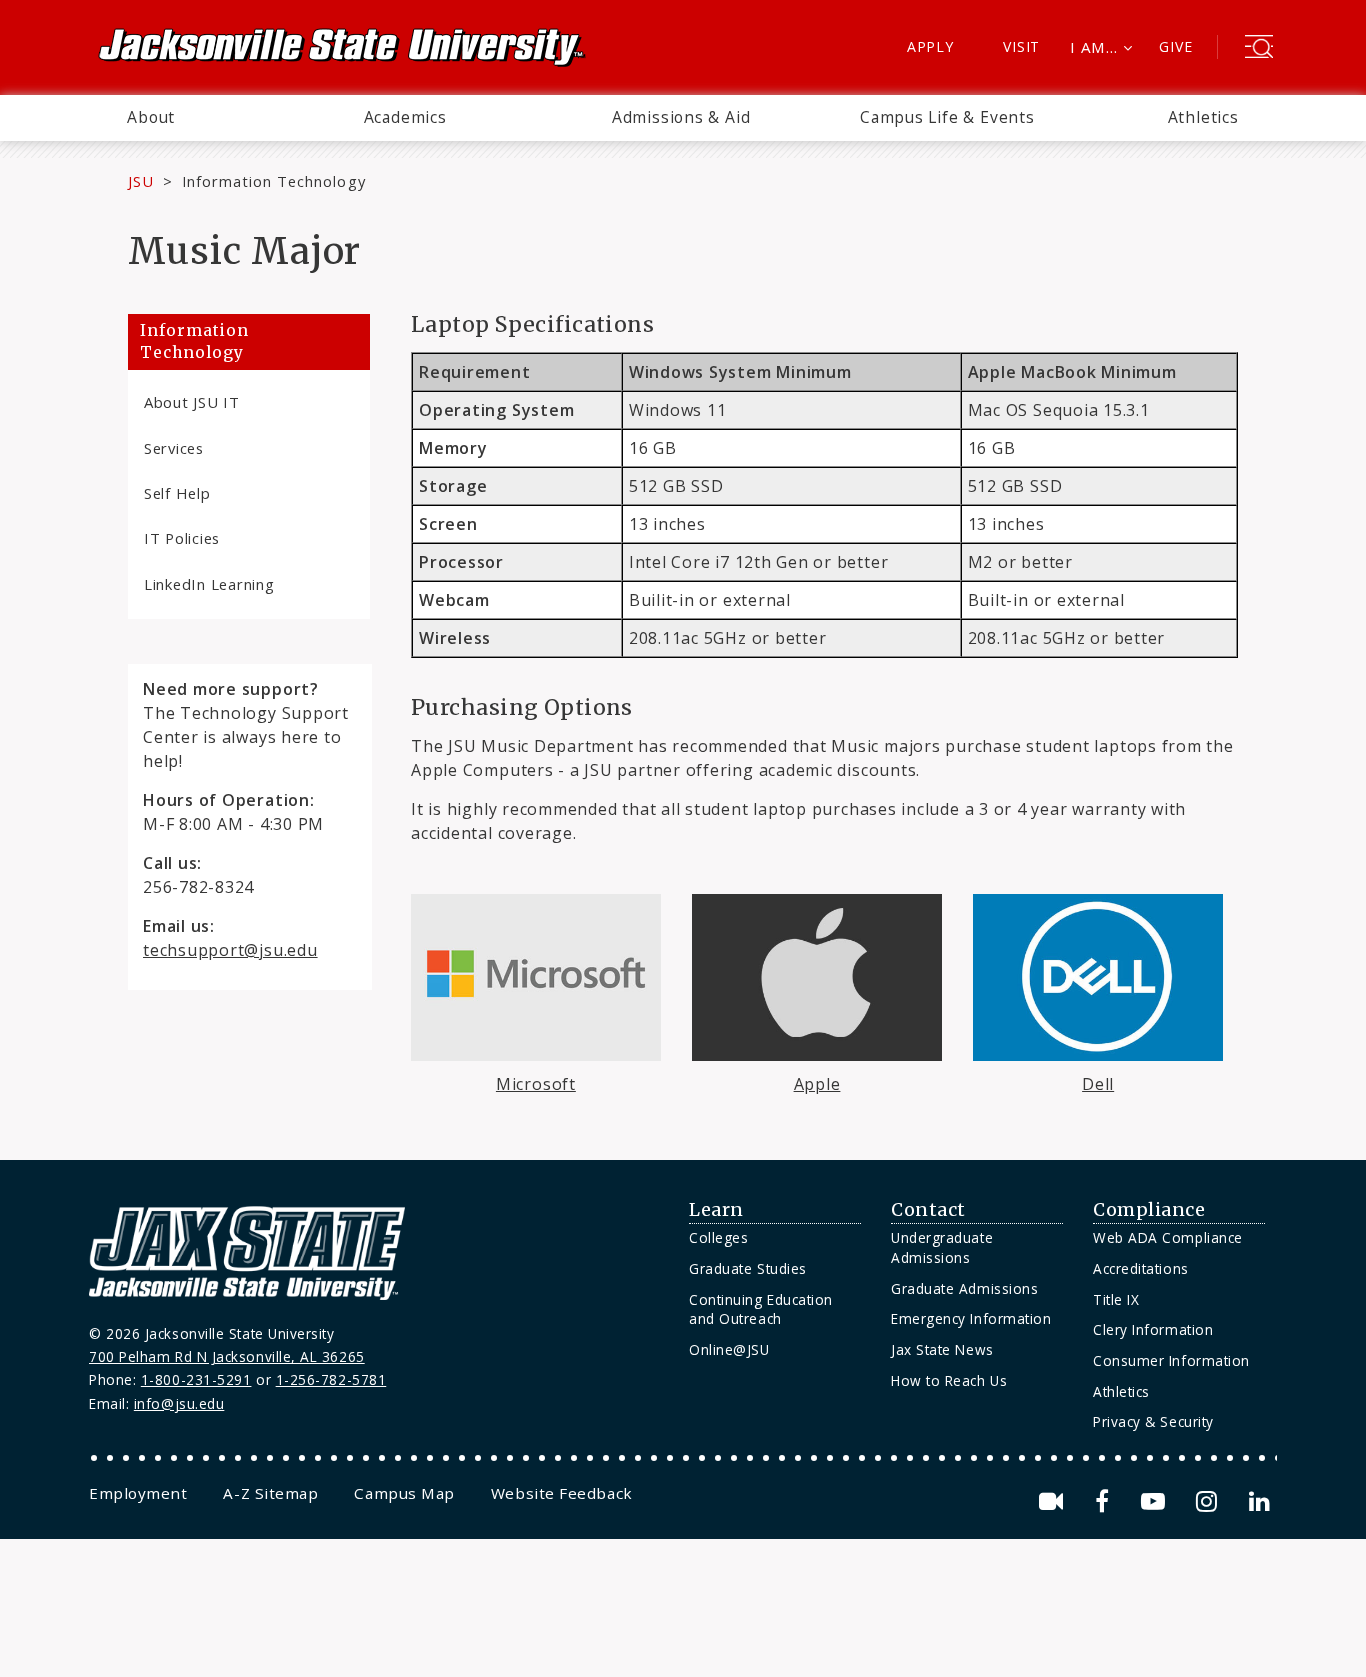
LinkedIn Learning (209, 584)
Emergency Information (971, 1318)
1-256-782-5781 (331, 1379)
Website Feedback (562, 1493)
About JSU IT (192, 402)
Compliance (1149, 1210)
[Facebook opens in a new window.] (1105, 1501)
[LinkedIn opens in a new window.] (1258, 1501)
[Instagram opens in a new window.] (1210, 1501)
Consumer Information (1171, 1360)
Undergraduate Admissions (942, 1247)
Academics (405, 117)
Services (174, 448)
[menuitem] (151, 118)
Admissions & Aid (681, 117)
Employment (138, 1493)
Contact (928, 1210)
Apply (930, 46)
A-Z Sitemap (270, 1493)
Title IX (1116, 1299)
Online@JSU (729, 1349)
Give (1175, 46)
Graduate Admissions (964, 1288)
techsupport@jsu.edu (230, 950)
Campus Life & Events (947, 117)
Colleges (718, 1237)
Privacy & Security (1153, 1421)
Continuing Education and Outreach (761, 1309)
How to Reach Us (949, 1380)
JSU (141, 181)
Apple (817, 1084)
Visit (1021, 46)
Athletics (1203, 117)
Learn (716, 1210)
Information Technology (274, 181)
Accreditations (1141, 1268)
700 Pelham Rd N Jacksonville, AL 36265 (227, 1356)
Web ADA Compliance (1168, 1237)
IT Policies (182, 538)
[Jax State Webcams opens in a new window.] (1054, 1501)
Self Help (177, 493)
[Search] (1259, 49)
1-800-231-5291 (196, 1379)
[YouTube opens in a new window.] (1156, 1501)
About (151, 117)
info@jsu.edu (179, 1403)
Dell (1098, 1084)
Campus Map (404, 1493)
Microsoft (536, 1084)
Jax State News (942, 1349)
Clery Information (1153, 1329)
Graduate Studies (748, 1268)
